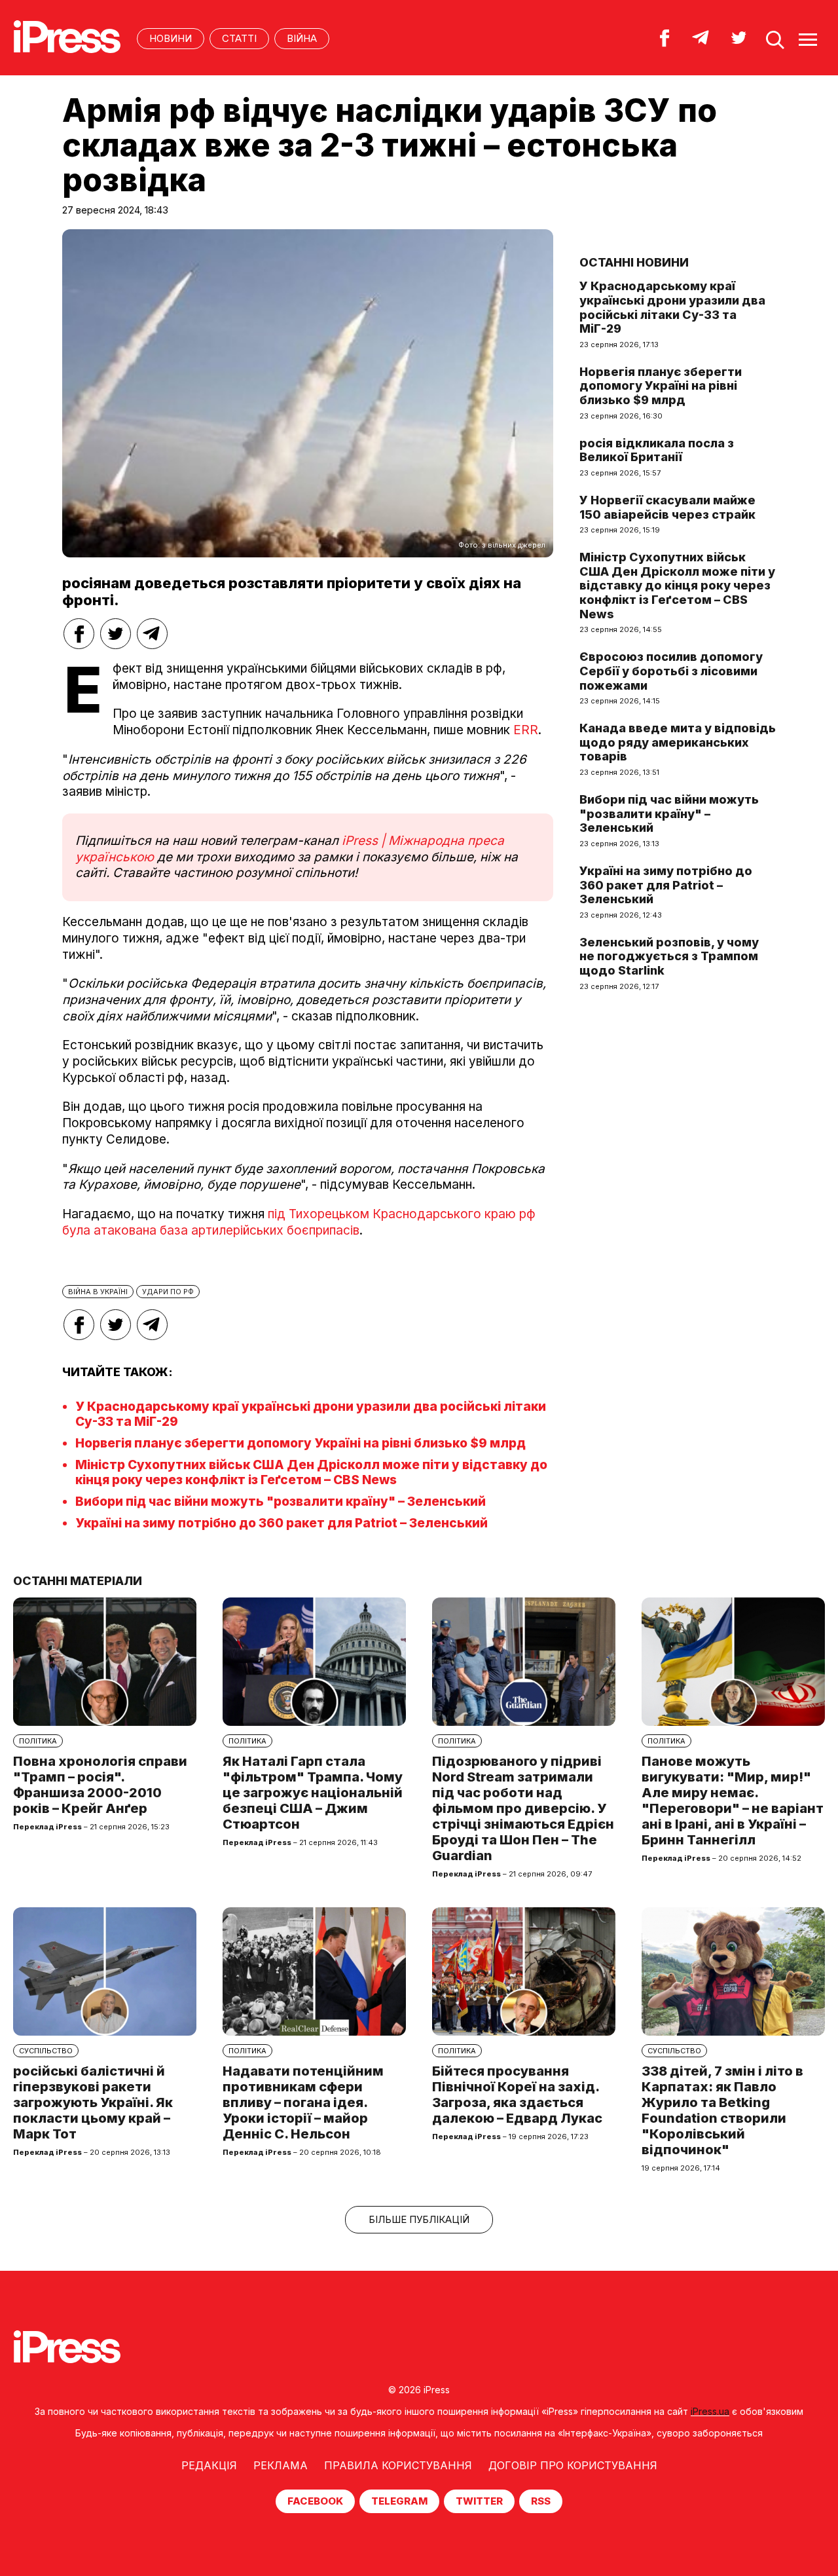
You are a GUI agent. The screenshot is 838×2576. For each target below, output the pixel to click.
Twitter (479, 2501)
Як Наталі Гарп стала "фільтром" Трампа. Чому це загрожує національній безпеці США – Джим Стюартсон (313, 1793)
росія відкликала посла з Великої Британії (657, 450)
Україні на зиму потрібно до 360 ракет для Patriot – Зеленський (282, 1523)
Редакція (209, 2465)
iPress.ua (710, 2411)
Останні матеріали (78, 1581)
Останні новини (634, 262)
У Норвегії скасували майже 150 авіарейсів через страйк (667, 507)
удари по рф (168, 1292)
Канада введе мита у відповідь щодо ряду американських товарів (678, 742)
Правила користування (398, 2465)
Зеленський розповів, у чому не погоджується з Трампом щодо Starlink (669, 956)
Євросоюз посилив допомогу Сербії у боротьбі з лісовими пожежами (671, 671)
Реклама (281, 2465)
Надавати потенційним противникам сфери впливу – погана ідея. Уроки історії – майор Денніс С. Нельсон (303, 2102)
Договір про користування (573, 2465)
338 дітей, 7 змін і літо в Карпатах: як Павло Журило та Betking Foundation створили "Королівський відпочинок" (722, 2110)
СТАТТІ (239, 38)
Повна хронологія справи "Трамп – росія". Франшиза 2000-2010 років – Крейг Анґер (100, 1785)
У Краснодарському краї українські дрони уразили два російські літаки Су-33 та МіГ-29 (672, 307)
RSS (541, 2501)
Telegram (399, 2501)
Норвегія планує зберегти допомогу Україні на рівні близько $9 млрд (301, 1443)
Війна (302, 38)
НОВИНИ (171, 38)
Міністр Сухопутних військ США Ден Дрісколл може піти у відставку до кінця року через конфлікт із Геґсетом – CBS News (311, 1472)
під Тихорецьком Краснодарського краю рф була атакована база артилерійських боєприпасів (299, 1222)
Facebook (315, 2501)
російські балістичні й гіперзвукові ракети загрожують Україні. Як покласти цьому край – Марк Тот (93, 2102)
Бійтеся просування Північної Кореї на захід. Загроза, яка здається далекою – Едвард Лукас (517, 2095)
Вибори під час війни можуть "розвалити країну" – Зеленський (281, 1502)
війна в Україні (98, 1292)
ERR (526, 730)
